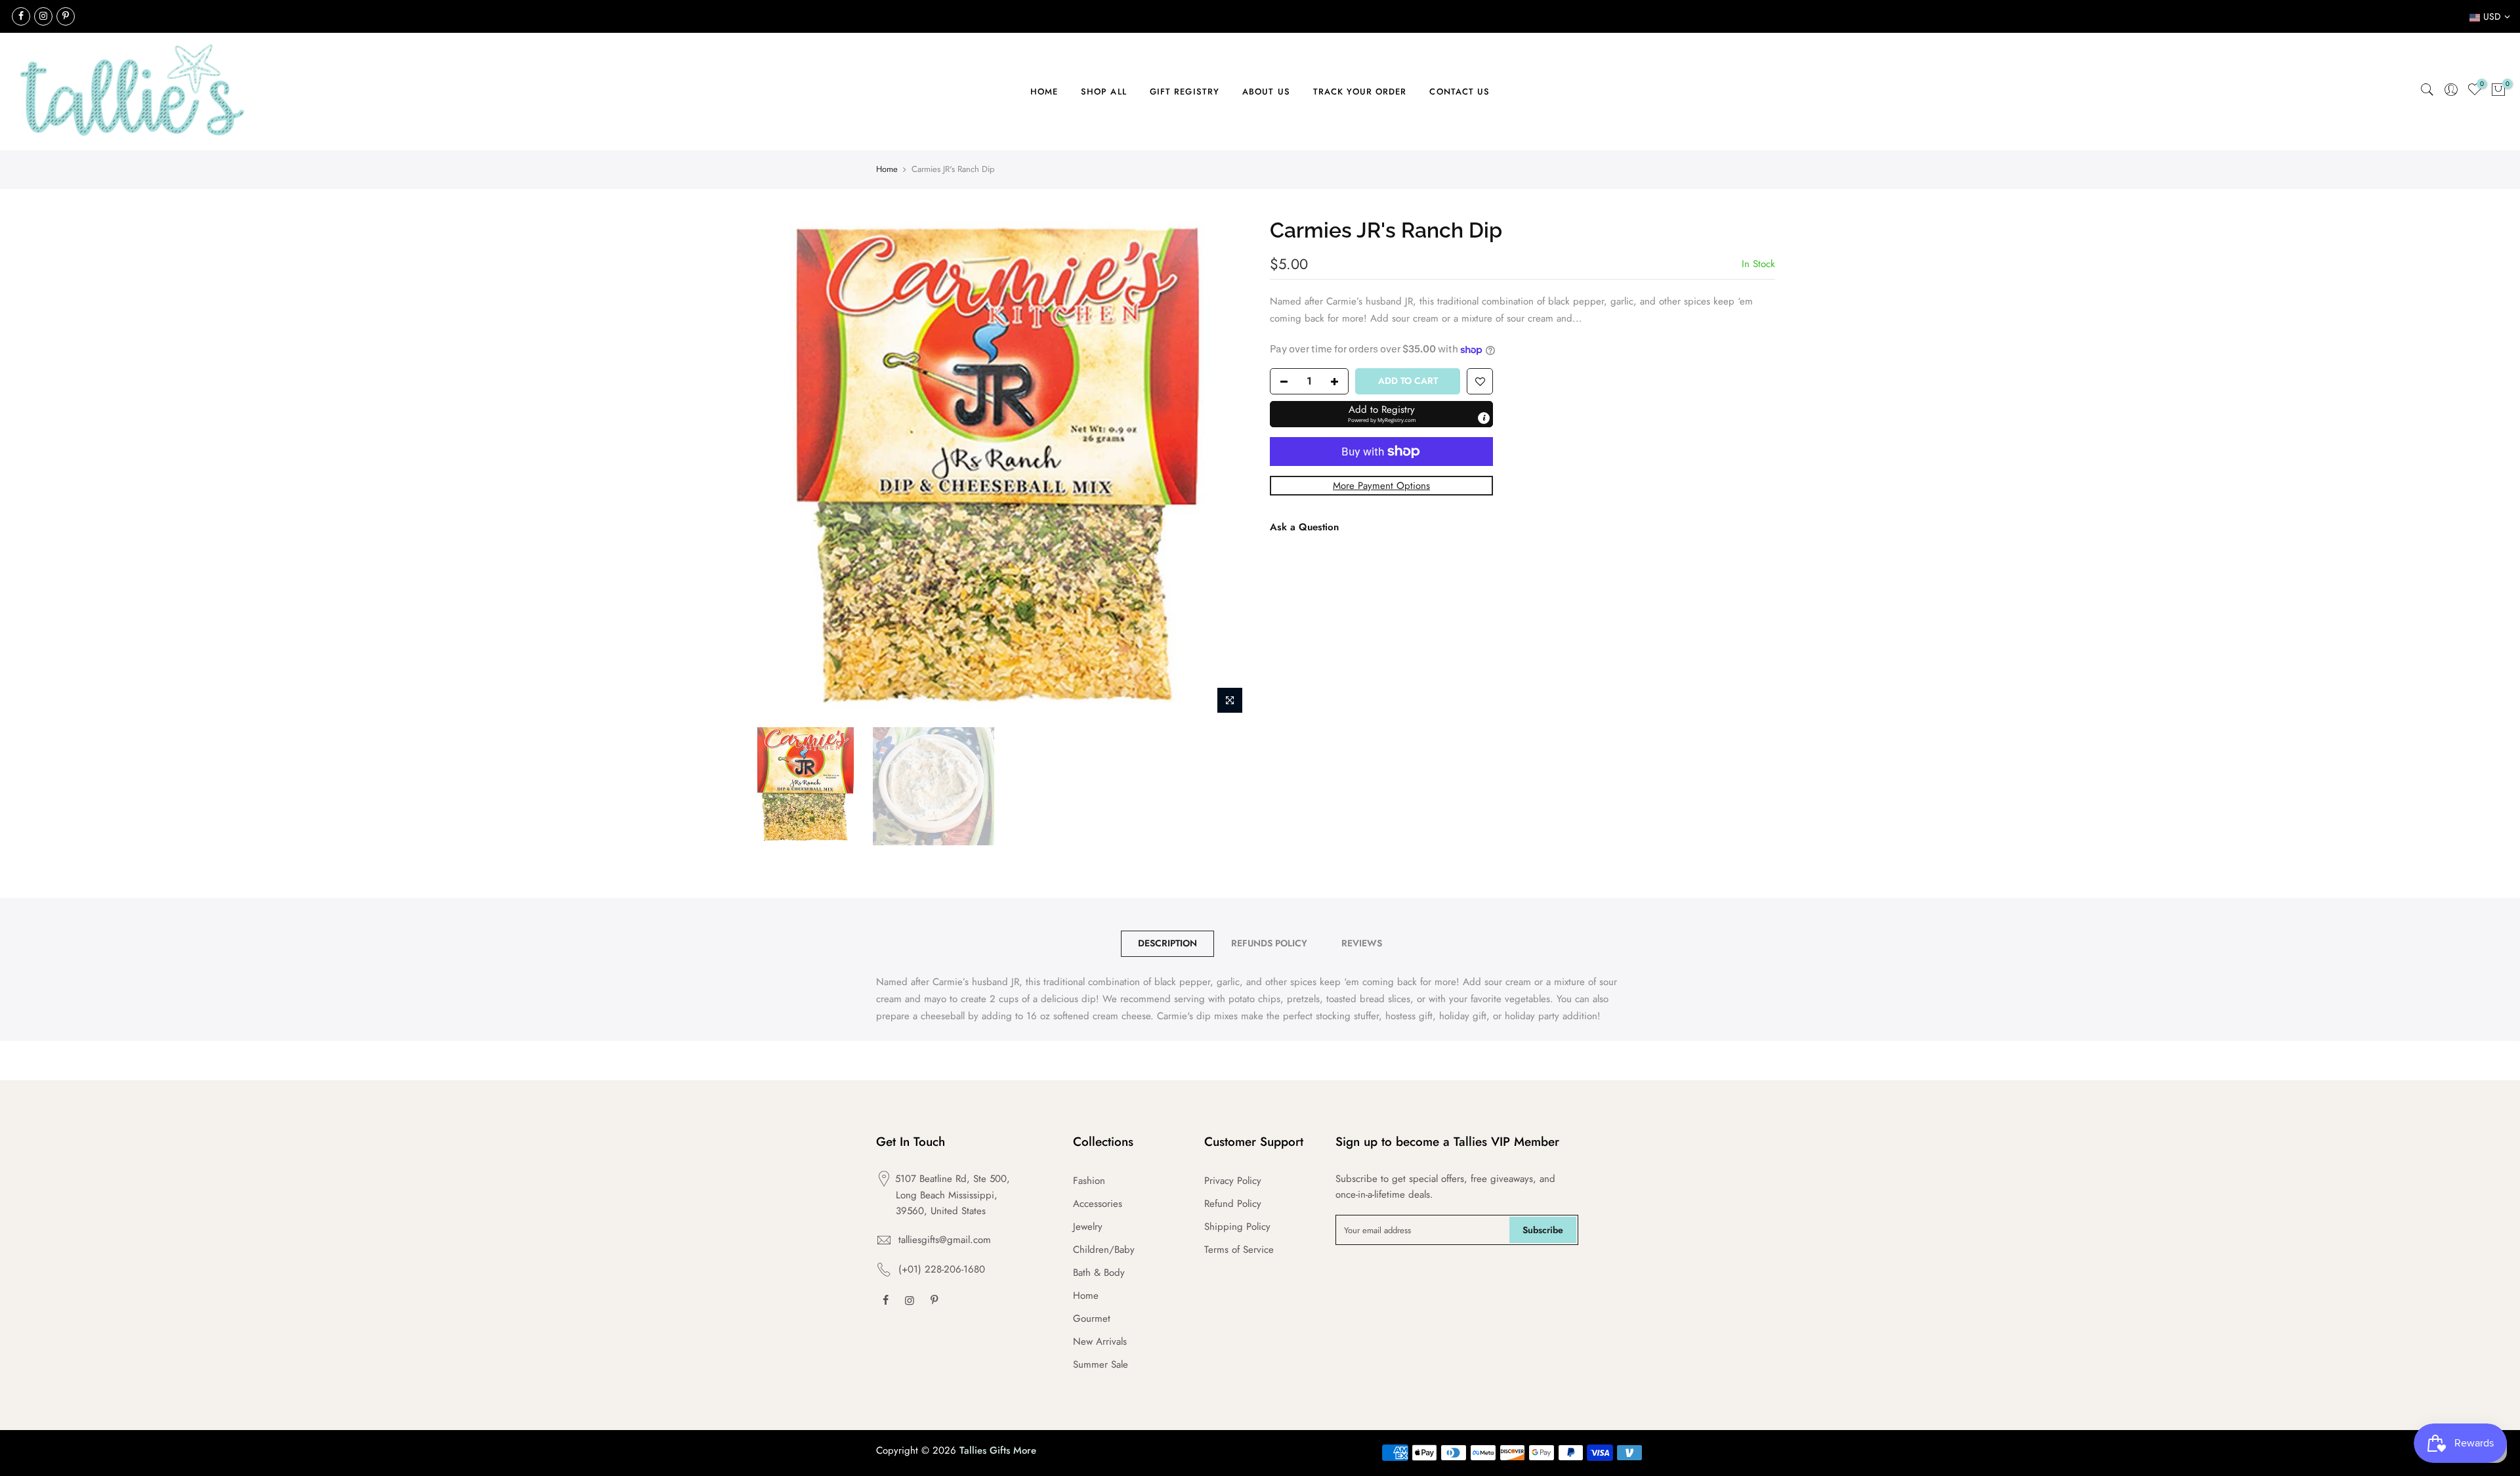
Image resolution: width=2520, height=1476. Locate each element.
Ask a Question (1304, 526)
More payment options (1381, 485)
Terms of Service (1239, 1250)
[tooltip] (1484, 417)
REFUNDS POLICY (1269, 943)
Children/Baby (1104, 1250)
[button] (1381, 413)
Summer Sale (1101, 1364)
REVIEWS (1362, 943)
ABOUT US (1266, 92)
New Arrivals (1100, 1341)
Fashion (1089, 1181)
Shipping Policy (1237, 1227)
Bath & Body (1099, 1273)
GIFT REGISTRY (1185, 92)
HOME (1044, 92)
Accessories (1098, 1204)
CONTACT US (1459, 92)
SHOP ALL (1104, 92)
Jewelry (1088, 1227)
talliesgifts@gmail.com (945, 1240)
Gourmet (1092, 1318)
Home (887, 169)
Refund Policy (1233, 1204)
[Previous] (768, 468)
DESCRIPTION (1167, 943)
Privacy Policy (1233, 1181)
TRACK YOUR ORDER (1360, 92)
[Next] (1227, 468)
